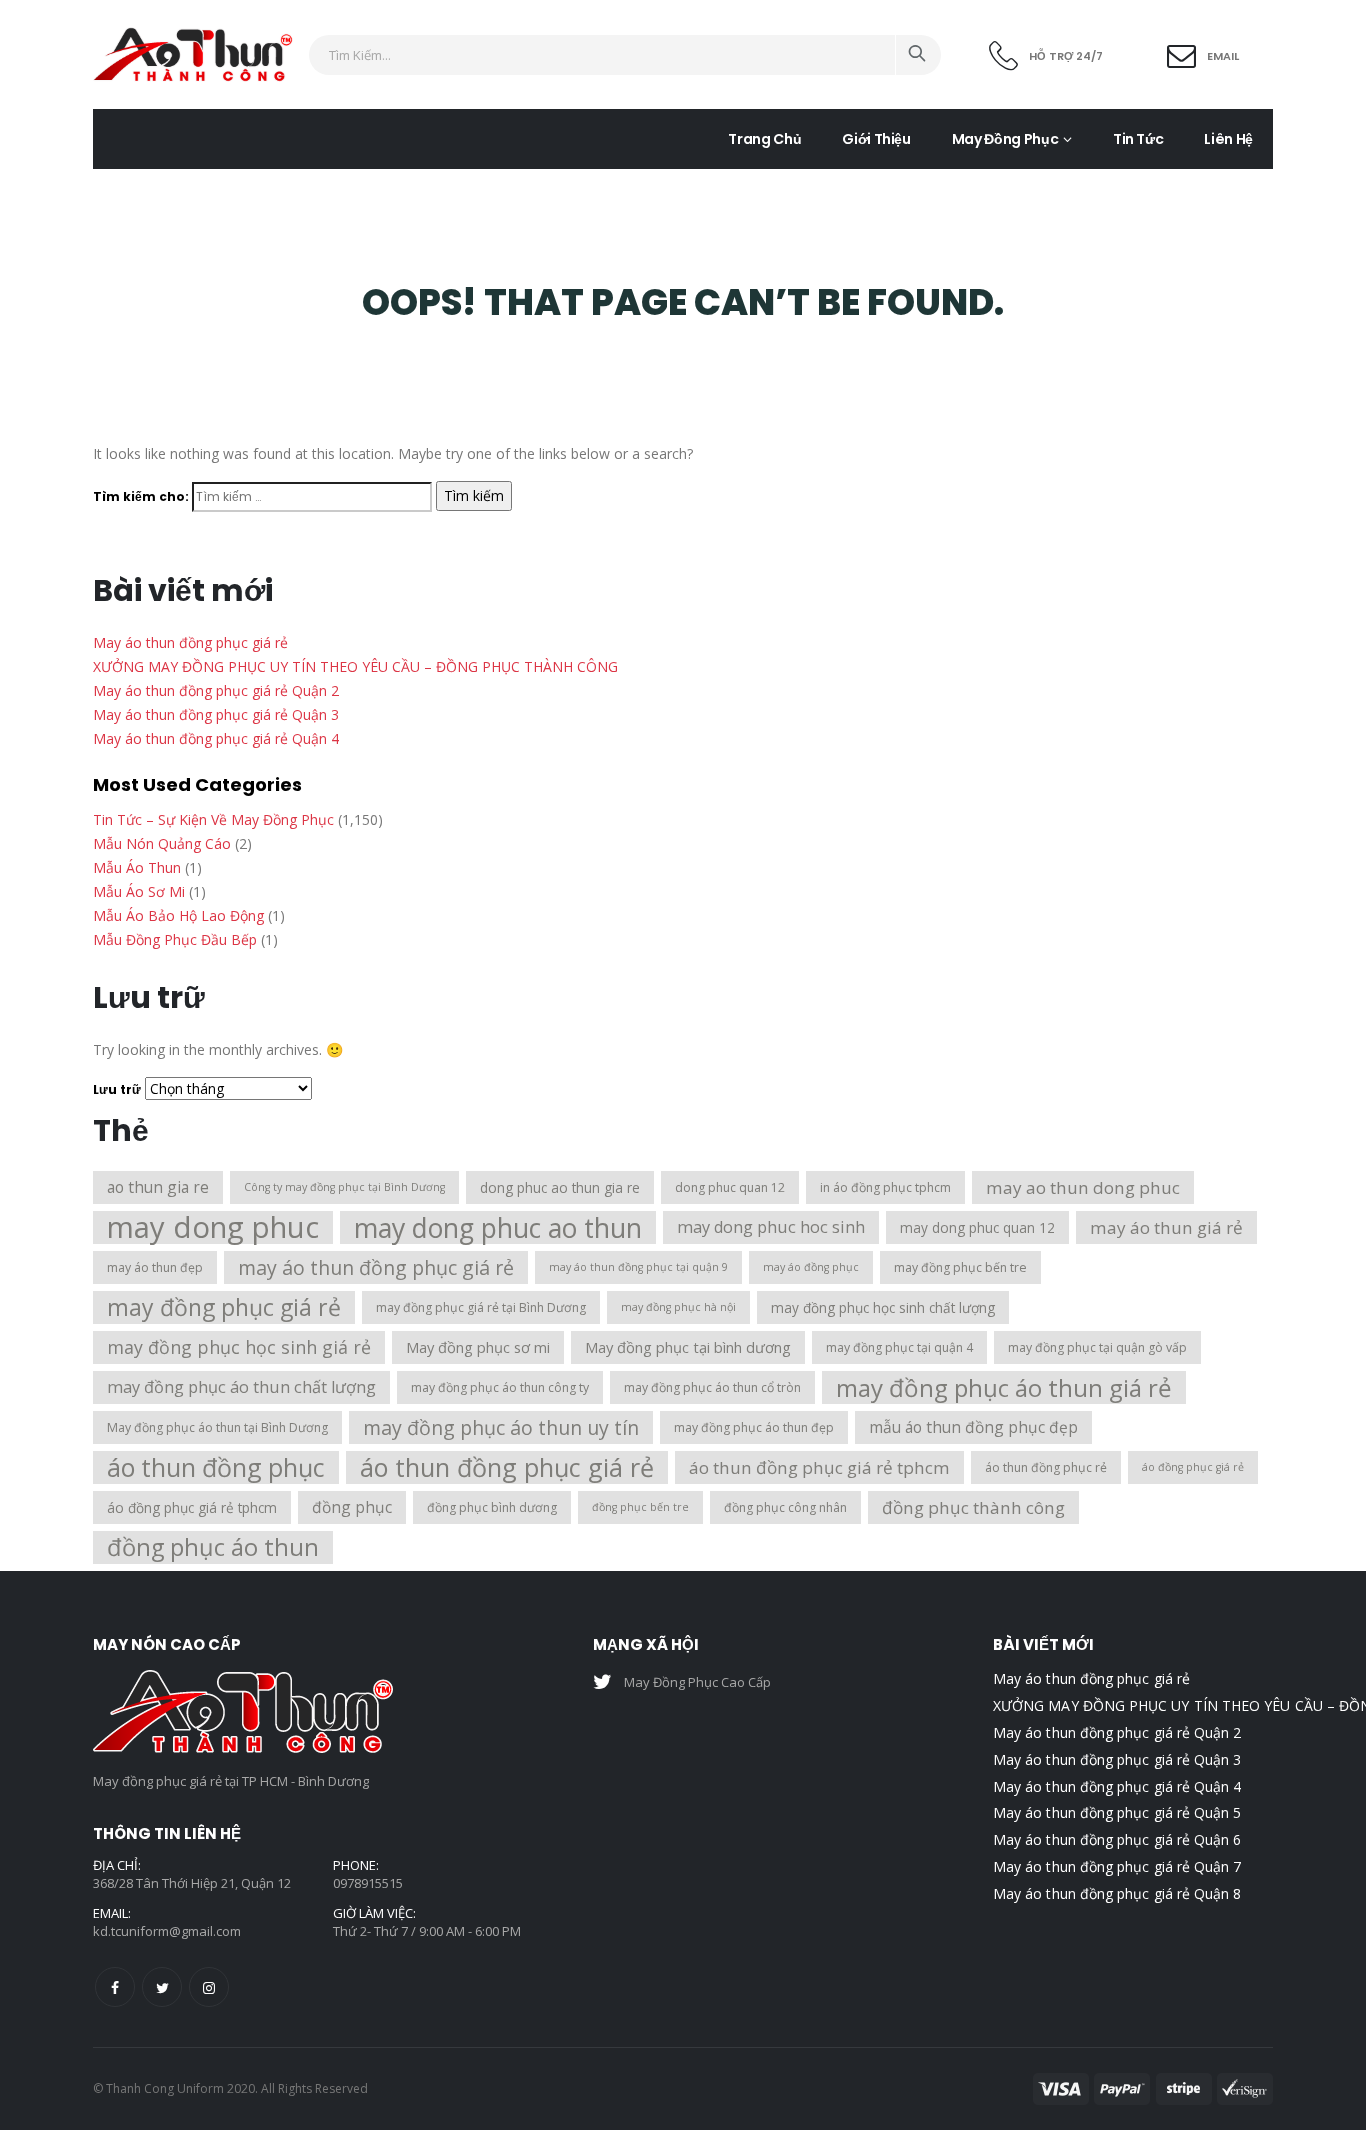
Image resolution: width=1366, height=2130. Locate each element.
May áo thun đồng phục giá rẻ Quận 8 (1117, 1893)
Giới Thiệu (876, 139)
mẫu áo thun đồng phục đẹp (973, 1427)
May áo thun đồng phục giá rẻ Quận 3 (216, 714)
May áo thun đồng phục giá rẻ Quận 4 (216, 738)
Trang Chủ (764, 139)
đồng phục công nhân (785, 1507)
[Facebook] (115, 1987)
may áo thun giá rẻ (1166, 1227)
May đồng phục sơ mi (478, 1347)
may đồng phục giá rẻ (224, 1307)
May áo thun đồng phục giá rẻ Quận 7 (1117, 1866)
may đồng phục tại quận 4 (899, 1347)
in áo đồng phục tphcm (885, 1187)
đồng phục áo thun (213, 1547)
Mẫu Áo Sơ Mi (139, 891)
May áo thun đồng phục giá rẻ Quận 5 (1117, 1812)
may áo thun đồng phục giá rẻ (376, 1267)
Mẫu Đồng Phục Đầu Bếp (175, 939)
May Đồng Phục (1005, 139)
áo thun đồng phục (216, 1467)
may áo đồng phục (811, 1267)
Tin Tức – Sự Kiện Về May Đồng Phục (213, 819)
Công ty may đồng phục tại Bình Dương (344, 1187)
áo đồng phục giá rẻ (1193, 1467)
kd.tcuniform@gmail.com (167, 1931)
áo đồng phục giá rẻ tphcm (192, 1507)
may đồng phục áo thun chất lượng (241, 1387)
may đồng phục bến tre (960, 1267)
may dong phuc (213, 1227)
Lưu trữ (117, 1089)
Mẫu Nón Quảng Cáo (162, 843)
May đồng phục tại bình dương (688, 1347)
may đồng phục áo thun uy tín (501, 1427)
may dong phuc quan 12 (977, 1227)
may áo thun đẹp (155, 1267)
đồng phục (352, 1507)
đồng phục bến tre (640, 1507)
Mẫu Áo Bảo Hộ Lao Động (178, 915)
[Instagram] (209, 1987)
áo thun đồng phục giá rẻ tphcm (819, 1467)
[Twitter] (162, 1987)
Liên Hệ (1228, 139)
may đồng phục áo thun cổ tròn (712, 1387)
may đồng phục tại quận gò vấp (1097, 1347)
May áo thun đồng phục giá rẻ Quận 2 (216, 690)
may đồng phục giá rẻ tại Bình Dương (481, 1307)
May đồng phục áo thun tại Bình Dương (217, 1427)
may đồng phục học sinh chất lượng (883, 1307)
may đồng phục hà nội (678, 1307)
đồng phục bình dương (492, 1507)
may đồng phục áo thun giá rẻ (1004, 1387)
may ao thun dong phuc (1083, 1187)
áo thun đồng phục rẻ (1046, 1467)
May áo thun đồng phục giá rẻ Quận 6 (1117, 1839)
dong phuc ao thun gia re (560, 1187)
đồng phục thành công (973, 1507)
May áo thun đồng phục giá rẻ (190, 642)
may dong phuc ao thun (498, 1227)
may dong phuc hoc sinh (771, 1227)
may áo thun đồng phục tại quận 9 (638, 1267)
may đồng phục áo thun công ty (500, 1387)
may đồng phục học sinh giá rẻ (239, 1347)
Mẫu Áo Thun (137, 867)
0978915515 (368, 1883)
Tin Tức (1138, 139)
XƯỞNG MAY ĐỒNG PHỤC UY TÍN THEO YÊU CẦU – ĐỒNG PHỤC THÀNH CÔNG (355, 666)
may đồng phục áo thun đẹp (754, 1427)
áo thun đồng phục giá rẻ (507, 1467)
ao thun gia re (158, 1187)
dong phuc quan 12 (730, 1187)
